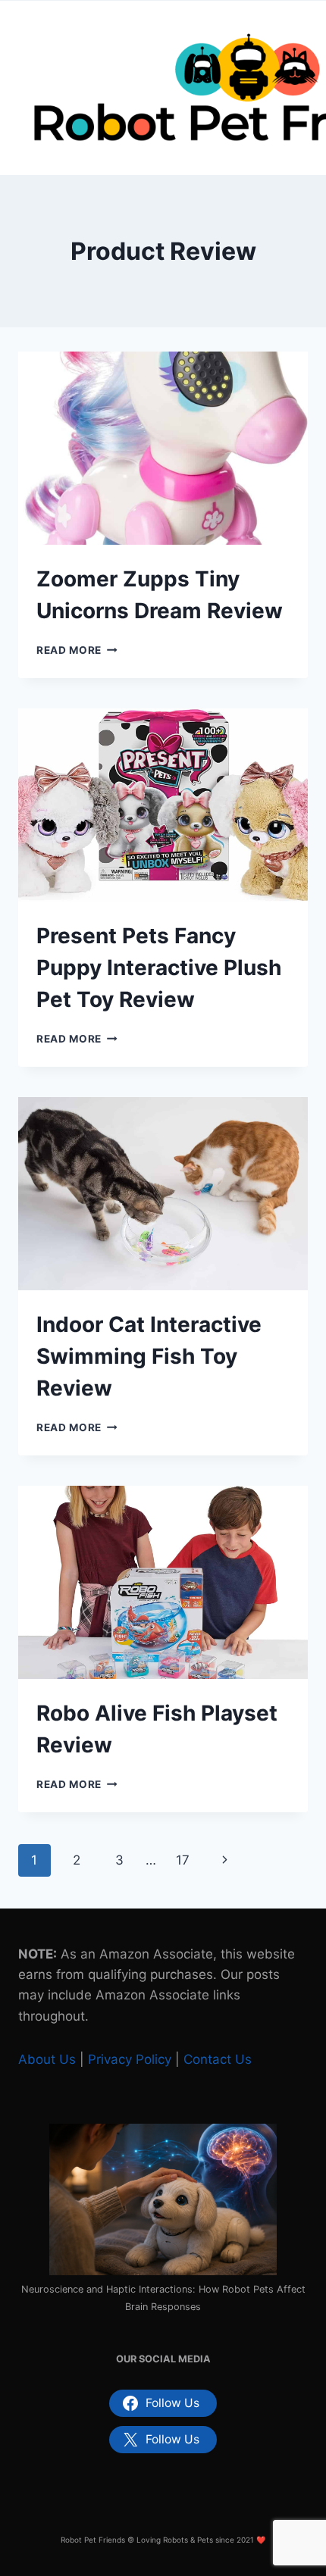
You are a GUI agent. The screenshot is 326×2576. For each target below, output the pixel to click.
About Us (47, 2059)
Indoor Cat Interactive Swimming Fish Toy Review (149, 1356)
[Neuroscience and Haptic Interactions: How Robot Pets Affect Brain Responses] (163, 2199)
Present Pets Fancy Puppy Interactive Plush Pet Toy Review (159, 968)
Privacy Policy (130, 2059)
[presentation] (163, 448)
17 (183, 1860)
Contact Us (218, 2059)
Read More (77, 650)
